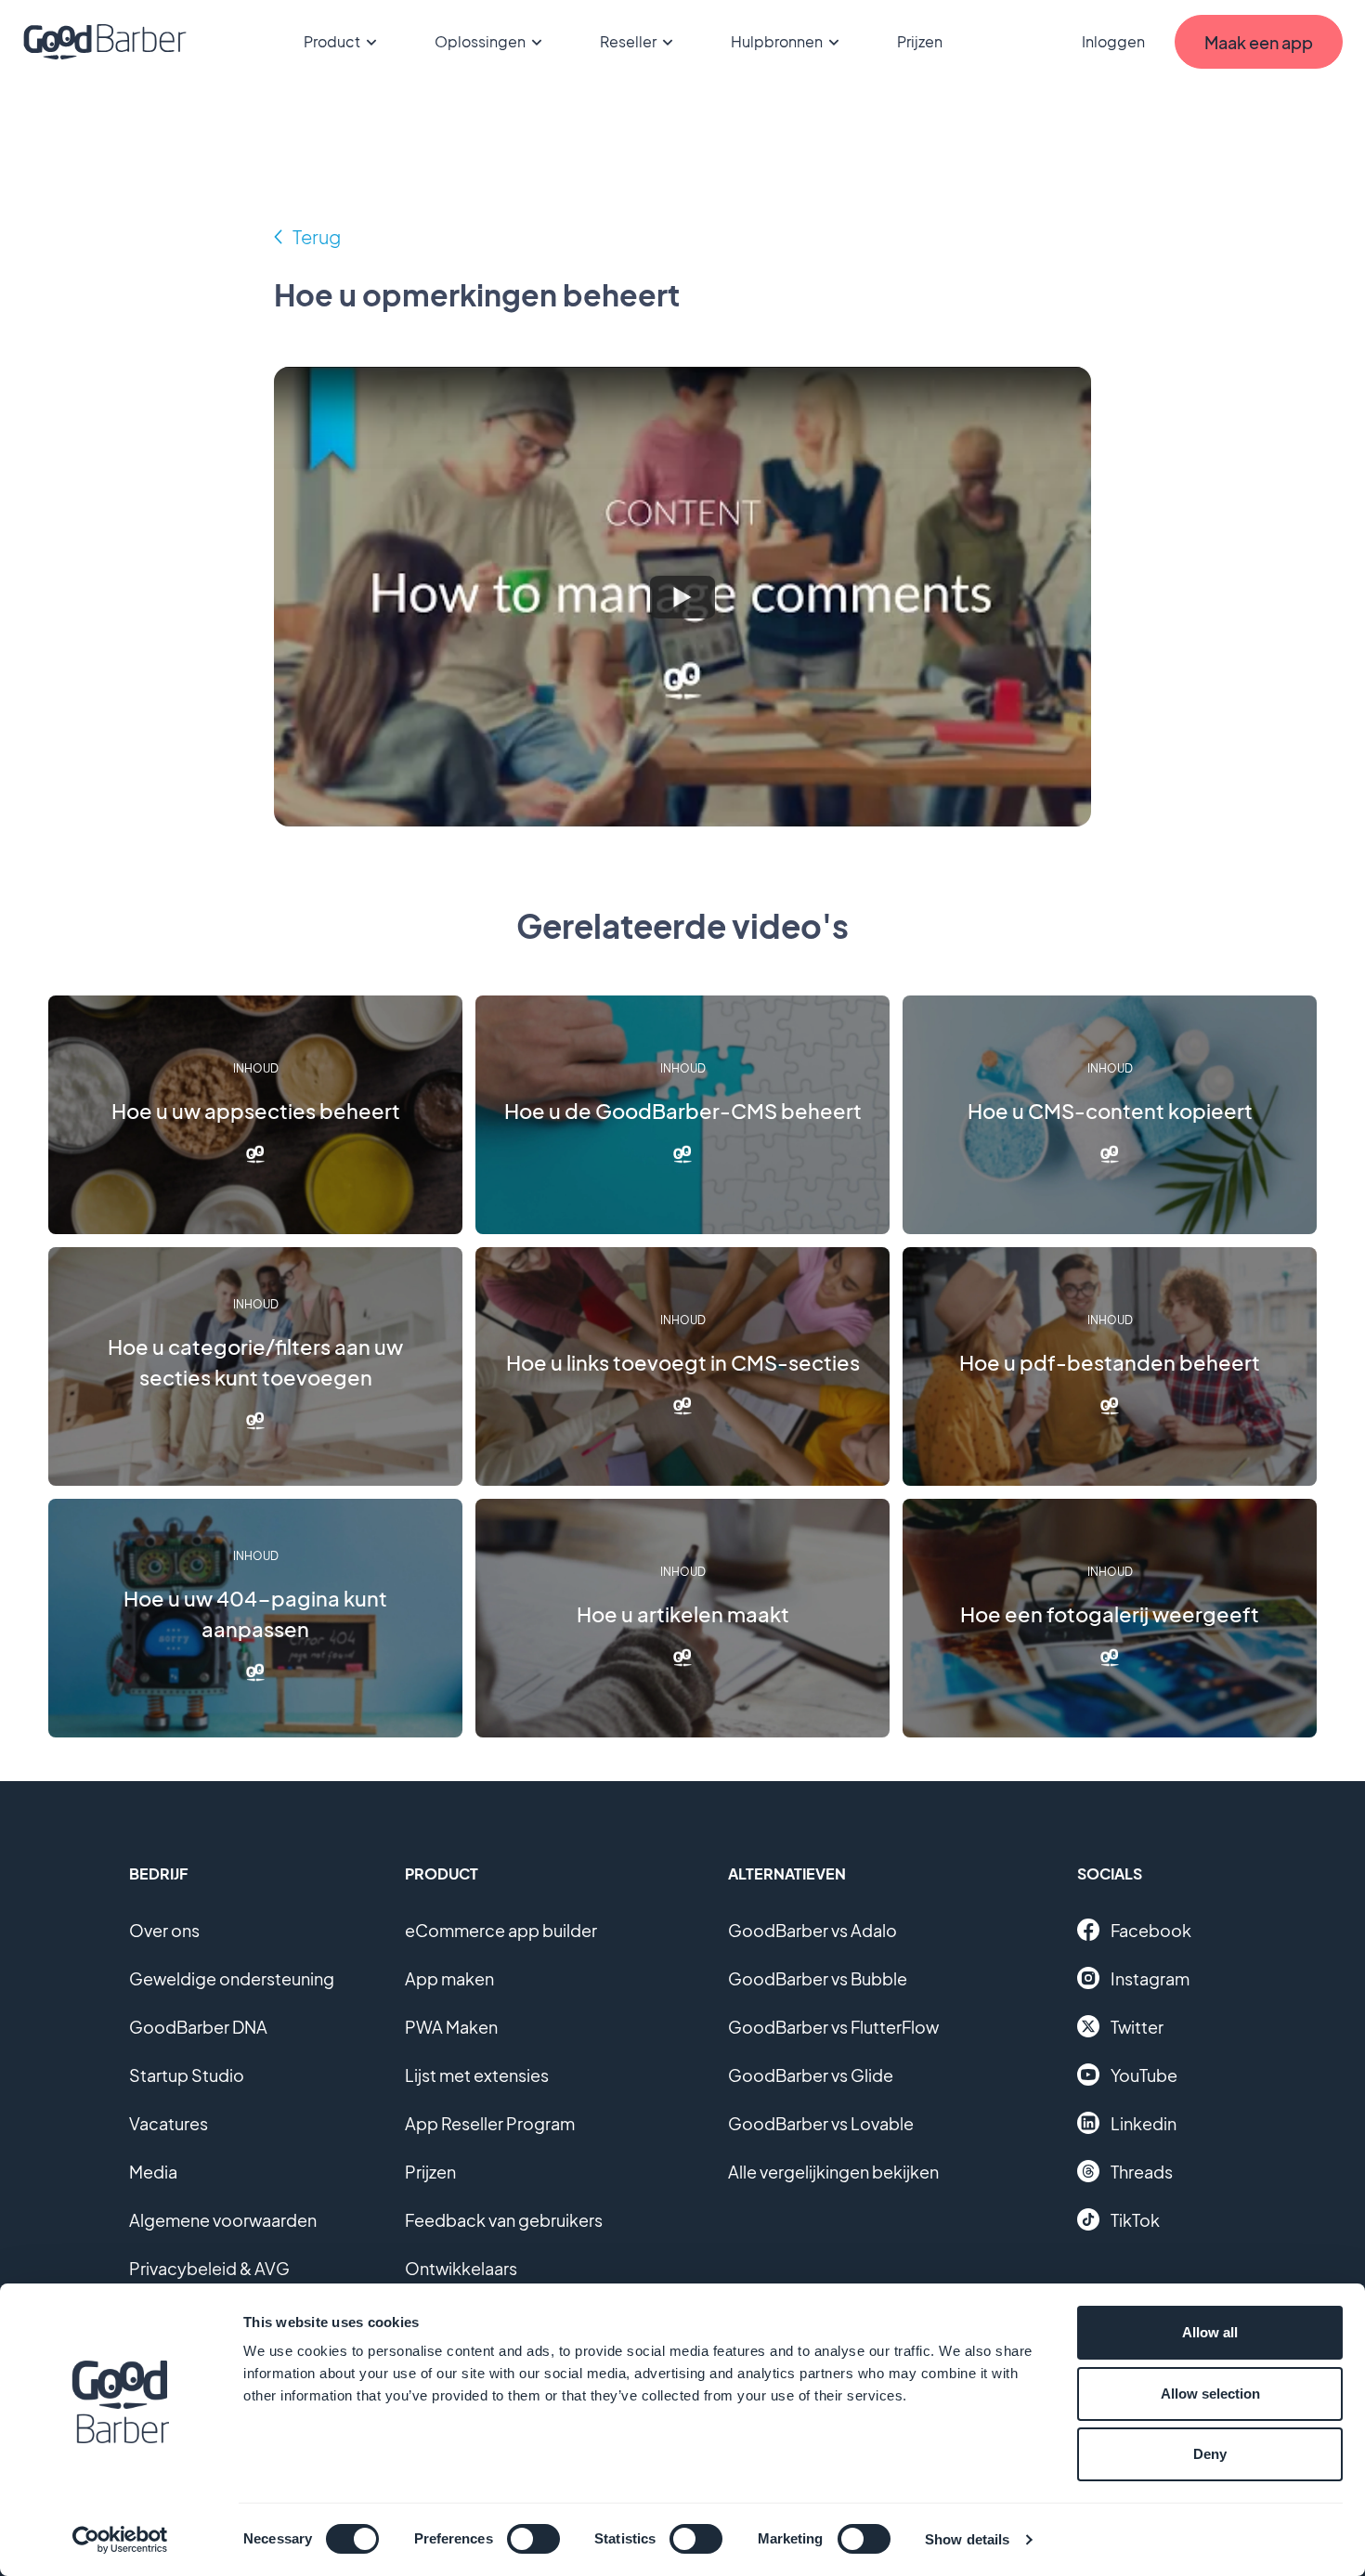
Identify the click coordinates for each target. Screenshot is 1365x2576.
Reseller (628, 41)
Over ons (164, 1930)
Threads (1142, 2172)
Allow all (1210, 2332)
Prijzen (920, 41)
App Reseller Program (490, 2123)
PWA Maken (451, 2027)
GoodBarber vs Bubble (818, 1978)
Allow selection (1210, 2394)
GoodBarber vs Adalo (812, 1930)
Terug (317, 236)
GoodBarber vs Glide (811, 2075)
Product (332, 41)
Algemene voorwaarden (223, 2220)
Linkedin (1144, 2123)
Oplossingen (480, 41)
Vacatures (169, 2123)
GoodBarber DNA (198, 2027)
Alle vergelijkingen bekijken (833, 2172)
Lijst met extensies (477, 2075)
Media (153, 2172)
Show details (967, 2539)
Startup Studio (187, 2075)
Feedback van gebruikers (504, 2220)
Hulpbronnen (777, 41)
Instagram (1150, 1978)
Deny (1210, 2454)
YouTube (1144, 2075)
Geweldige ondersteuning (232, 1978)
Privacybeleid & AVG (209, 2268)
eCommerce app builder (501, 1930)
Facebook (1151, 1930)
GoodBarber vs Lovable (821, 2123)
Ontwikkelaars (461, 2268)
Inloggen (1113, 41)
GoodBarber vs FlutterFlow (833, 2027)
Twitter (1137, 2027)
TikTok (1135, 2220)
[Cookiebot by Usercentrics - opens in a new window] (120, 2540)
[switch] (533, 2539)
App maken (449, 1978)
